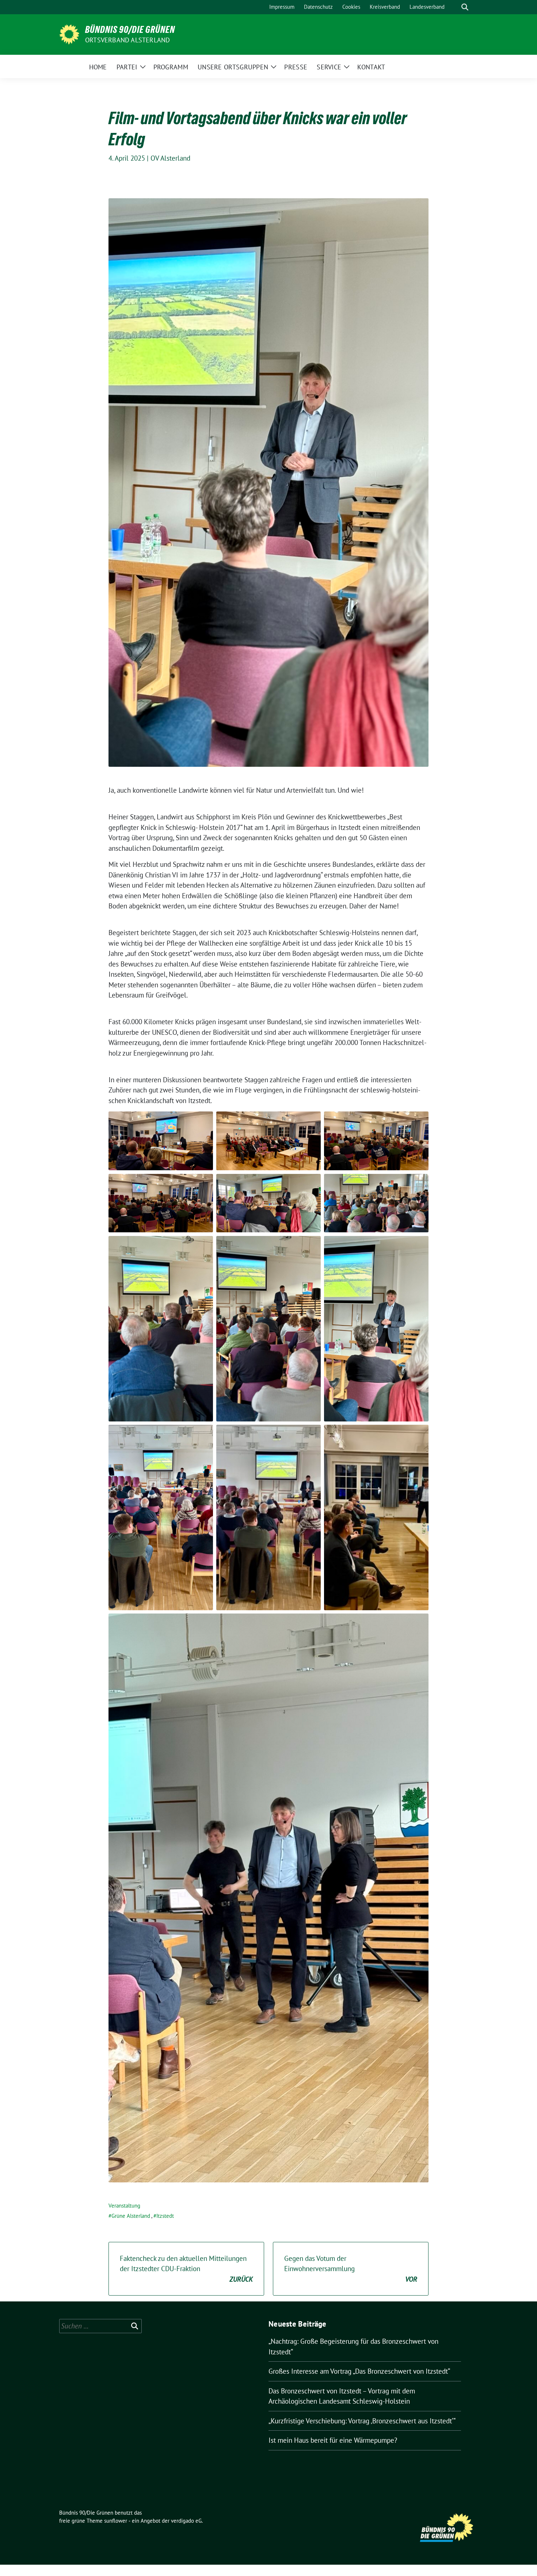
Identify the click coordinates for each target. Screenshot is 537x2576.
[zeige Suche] (465, 7)
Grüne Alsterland (131, 2216)
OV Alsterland (170, 158)
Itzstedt (165, 2216)
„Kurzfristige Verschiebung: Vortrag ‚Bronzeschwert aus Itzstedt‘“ (362, 2421)
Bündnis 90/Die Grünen (130, 30)
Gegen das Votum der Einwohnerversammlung (351, 2269)
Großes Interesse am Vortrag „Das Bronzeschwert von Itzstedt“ (359, 2371)
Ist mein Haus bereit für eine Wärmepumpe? (333, 2440)
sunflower (116, 2521)
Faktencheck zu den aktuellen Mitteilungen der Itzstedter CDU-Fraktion (186, 2269)
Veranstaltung (124, 2206)
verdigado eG (186, 2521)
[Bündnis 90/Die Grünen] (69, 34)
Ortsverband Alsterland (127, 40)
